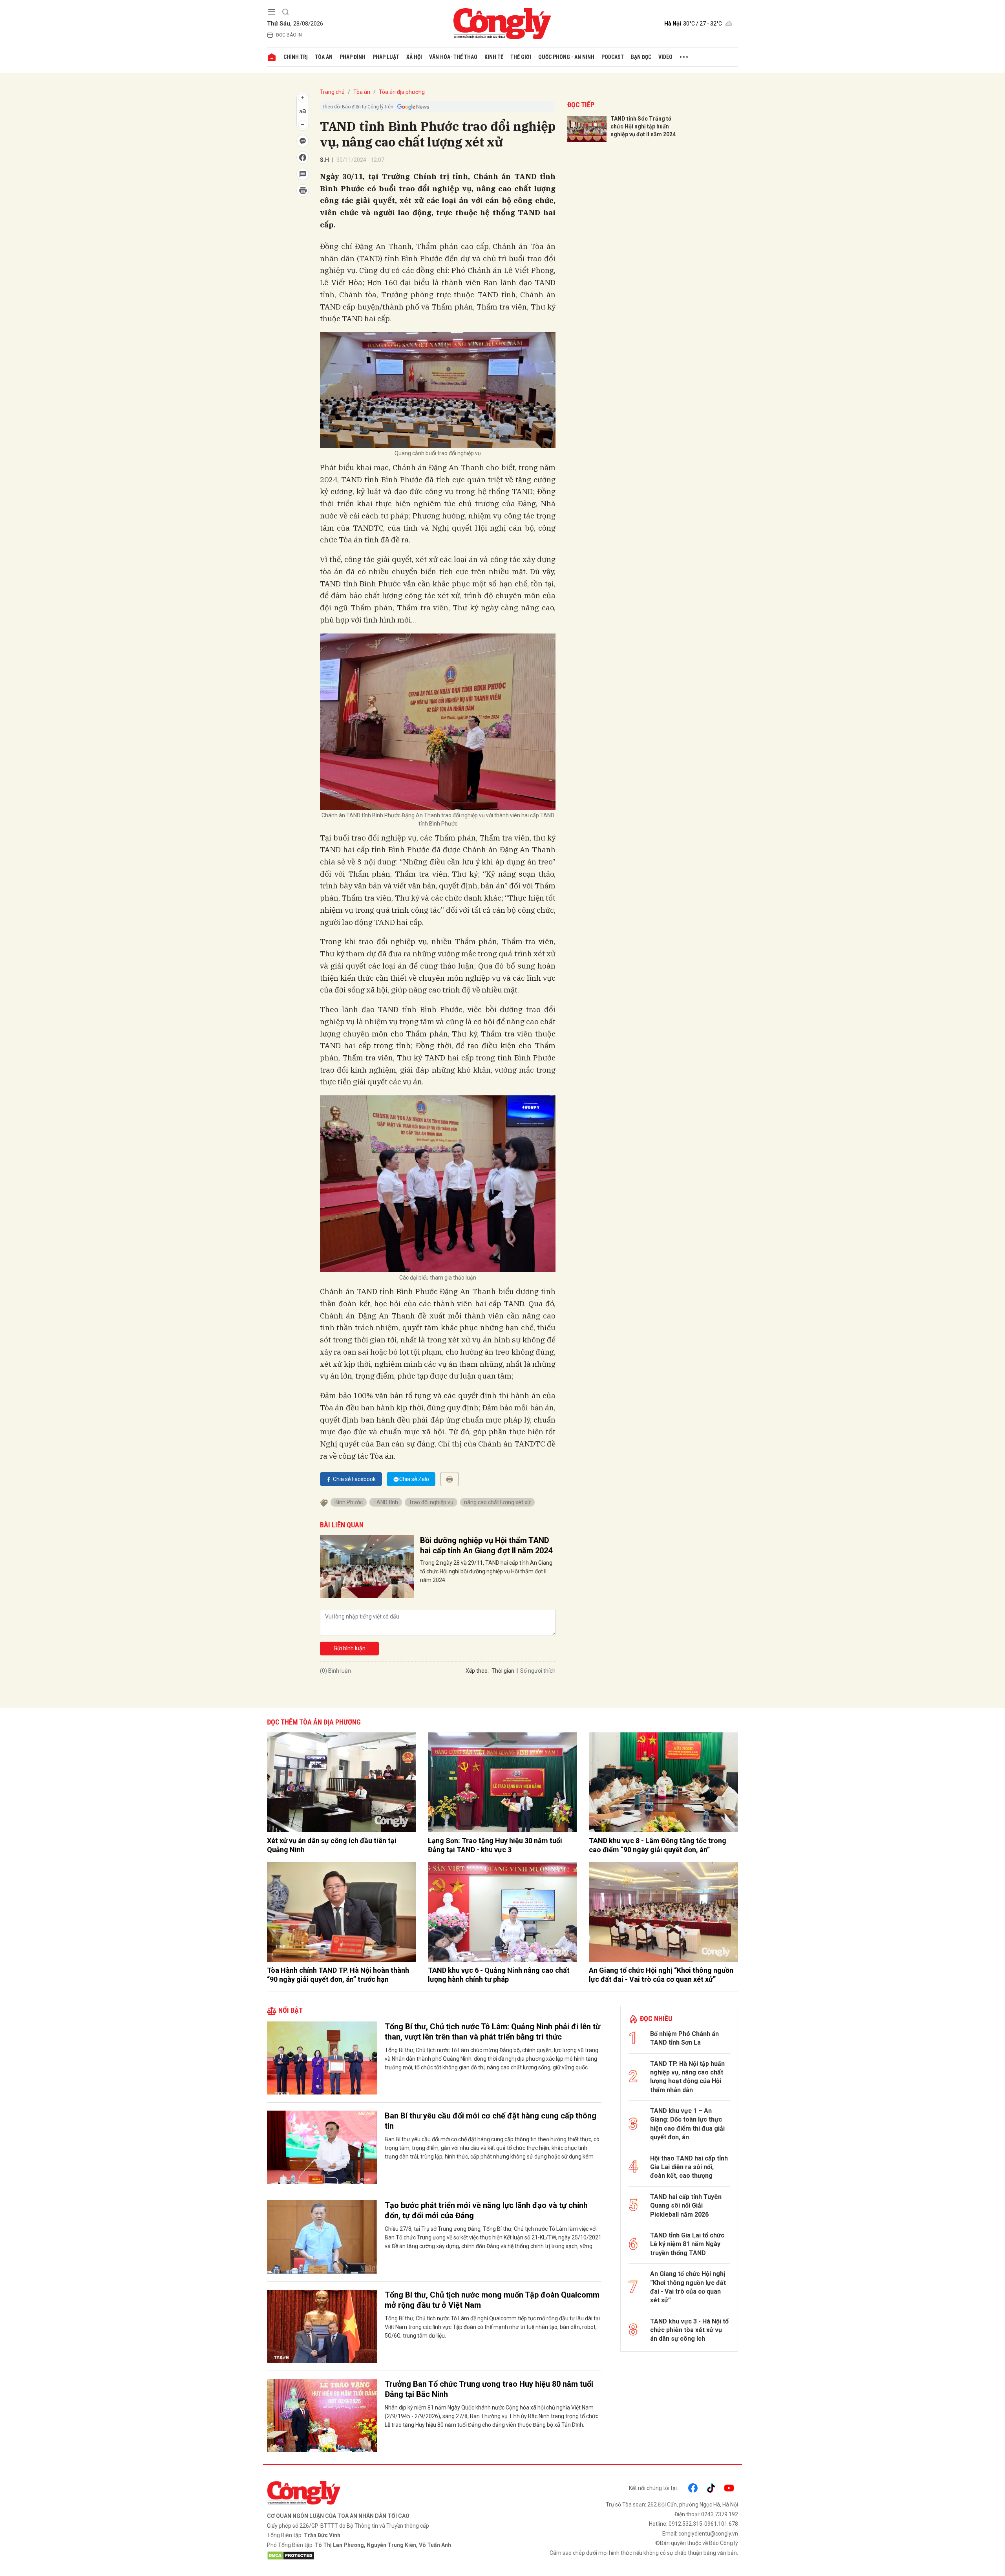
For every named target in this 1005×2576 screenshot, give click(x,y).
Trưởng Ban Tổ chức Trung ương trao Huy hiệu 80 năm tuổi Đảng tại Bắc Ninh (489, 2389)
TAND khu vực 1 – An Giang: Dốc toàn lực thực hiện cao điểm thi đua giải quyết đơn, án (687, 2124)
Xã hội (414, 57)
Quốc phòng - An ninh (566, 57)
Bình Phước (349, 1502)
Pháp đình (353, 57)
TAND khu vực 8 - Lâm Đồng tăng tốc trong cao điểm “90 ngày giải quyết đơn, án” (658, 1845)
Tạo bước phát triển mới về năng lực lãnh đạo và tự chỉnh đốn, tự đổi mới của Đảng (486, 2210)
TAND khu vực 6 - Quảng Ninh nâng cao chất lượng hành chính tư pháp (499, 1975)
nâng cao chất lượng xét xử (497, 1502)
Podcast (613, 57)
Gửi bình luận (350, 1648)
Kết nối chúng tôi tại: (653, 2488)
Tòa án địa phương (402, 92)
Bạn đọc (641, 57)
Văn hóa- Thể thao (453, 57)
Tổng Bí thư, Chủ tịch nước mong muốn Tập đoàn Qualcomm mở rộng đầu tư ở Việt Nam (492, 2300)
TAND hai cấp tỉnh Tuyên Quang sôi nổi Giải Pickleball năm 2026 (686, 2206)
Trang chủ (332, 92)
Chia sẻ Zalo (414, 1479)
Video (665, 57)
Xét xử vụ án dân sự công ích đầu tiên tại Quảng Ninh (332, 1845)
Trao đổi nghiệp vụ (431, 1502)
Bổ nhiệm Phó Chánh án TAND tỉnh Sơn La (684, 2038)
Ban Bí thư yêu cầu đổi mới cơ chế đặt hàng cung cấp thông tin (491, 2121)
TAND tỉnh (386, 1502)
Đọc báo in (289, 35)
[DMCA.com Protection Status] (383, 2556)
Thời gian (503, 1671)
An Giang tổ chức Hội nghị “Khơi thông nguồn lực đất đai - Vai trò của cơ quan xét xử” (661, 1975)
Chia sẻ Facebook (354, 1479)
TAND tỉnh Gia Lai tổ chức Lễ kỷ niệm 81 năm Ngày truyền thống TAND (687, 2244)
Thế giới (521, 57)
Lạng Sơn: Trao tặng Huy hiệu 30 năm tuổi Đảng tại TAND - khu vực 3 (495, 1845)
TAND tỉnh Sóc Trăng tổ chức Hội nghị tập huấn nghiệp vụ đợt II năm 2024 (643, 126)
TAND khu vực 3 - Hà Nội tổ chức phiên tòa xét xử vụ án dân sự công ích (689, 2330)
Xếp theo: (477, 1671)
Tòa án (324, 57)
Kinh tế (494, 57)
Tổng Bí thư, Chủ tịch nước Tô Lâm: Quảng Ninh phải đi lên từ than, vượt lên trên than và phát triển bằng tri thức (492, 2032)
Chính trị (296, 57)
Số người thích (538, 1671)
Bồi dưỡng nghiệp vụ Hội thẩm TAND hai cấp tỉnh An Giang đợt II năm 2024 (486, 1545)
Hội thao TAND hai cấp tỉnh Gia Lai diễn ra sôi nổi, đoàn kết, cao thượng (689, 2167)
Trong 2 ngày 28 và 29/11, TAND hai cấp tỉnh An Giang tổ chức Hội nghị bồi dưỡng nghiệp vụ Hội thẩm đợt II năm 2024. (486, 1571)
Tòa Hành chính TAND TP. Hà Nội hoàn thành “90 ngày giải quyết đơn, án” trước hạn (338, 1975)
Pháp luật (386, 57)
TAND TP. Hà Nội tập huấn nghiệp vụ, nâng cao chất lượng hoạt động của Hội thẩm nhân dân (687, 2077)
